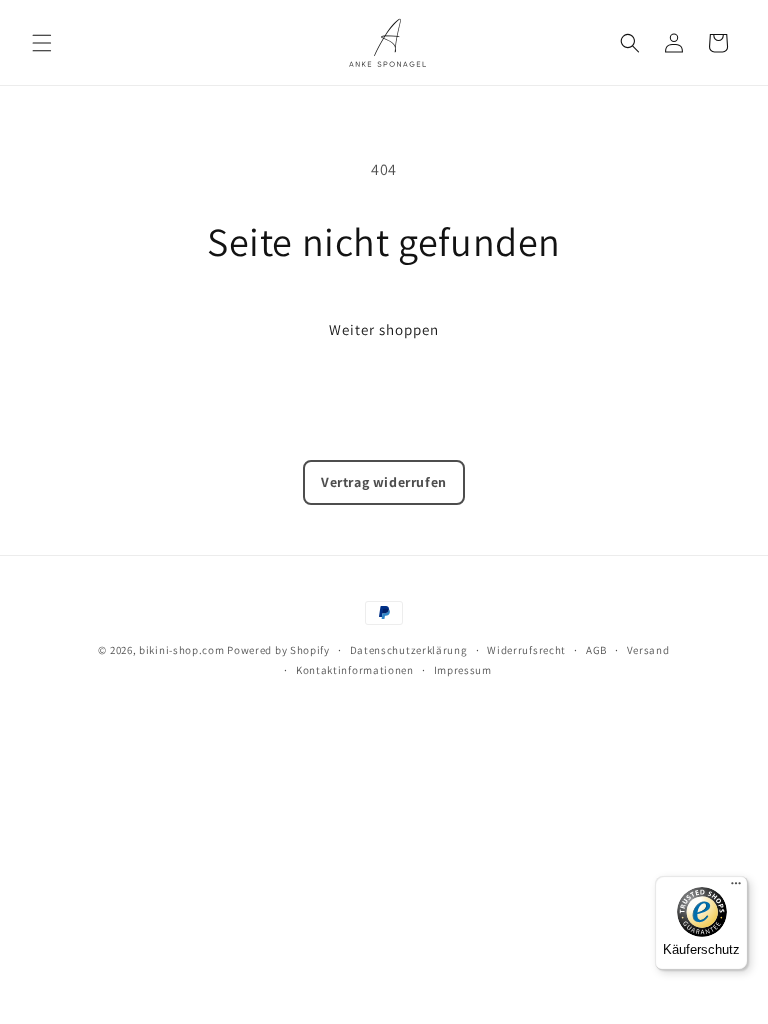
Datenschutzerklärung (409, 650)
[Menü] (736, 888)
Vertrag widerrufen (384, 482)
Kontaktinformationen (355, 670)
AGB (596, 650)
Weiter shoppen (384, 329)
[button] (42, 43)
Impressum (463, 670)
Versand (648, 650)
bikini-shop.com (182, 650)
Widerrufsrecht (526, 650)
